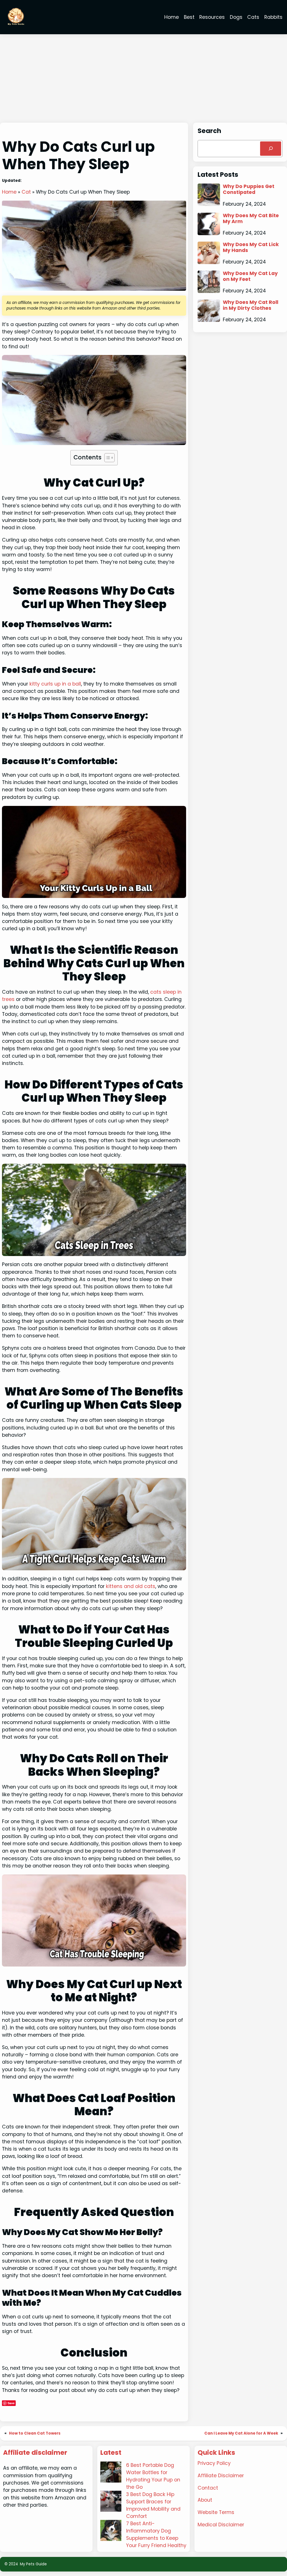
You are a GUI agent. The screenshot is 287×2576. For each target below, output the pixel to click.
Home (9, 192)
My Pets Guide (33, 2564)
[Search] (271, 149)
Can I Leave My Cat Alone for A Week (241, 2433)
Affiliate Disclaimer (221, 2476)
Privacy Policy (214, 2463)
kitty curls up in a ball (55, 684)
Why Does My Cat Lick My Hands (251, 247)
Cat (26, 192)
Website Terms (216, 2512)
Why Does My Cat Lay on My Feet (250, 276)
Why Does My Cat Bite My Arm (251, 219)
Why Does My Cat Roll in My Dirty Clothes (251, 305)
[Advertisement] (143, 79)
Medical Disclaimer (221, 2525)
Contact (208, 2488)
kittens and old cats (131, 1586)
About (205, 2500)
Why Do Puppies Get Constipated (249, 189)
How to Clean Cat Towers (35, 2433)
